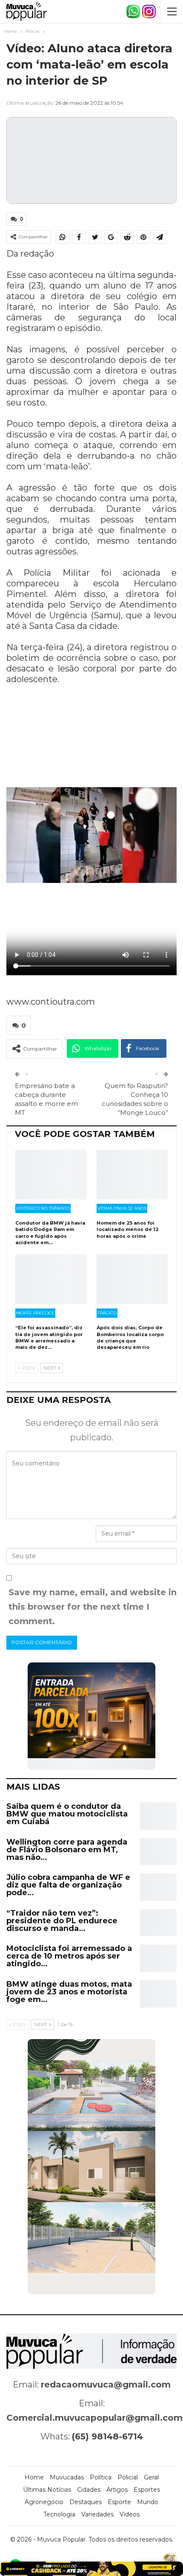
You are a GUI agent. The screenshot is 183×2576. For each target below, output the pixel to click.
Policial (128, 2477)
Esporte (119, 2502)
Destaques (86, 2502)
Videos (130, 2514)
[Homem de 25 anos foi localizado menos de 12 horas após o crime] (132, 1175)
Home (34, 2477)
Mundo (148, 2502)
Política (101, 2477)
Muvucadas (67, 2477)
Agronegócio (44, 2502)
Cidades (89, 2490)
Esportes (147, 2490)
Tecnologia (59, 2514)
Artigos (117, 2490)
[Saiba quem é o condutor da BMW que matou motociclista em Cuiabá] (158, 1816)
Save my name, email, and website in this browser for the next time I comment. (93, 1607)
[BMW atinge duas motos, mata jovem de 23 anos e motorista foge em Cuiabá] (158, 1994)
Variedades (97, 2514)
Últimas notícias (47, 2490)
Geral (151, 2477)
